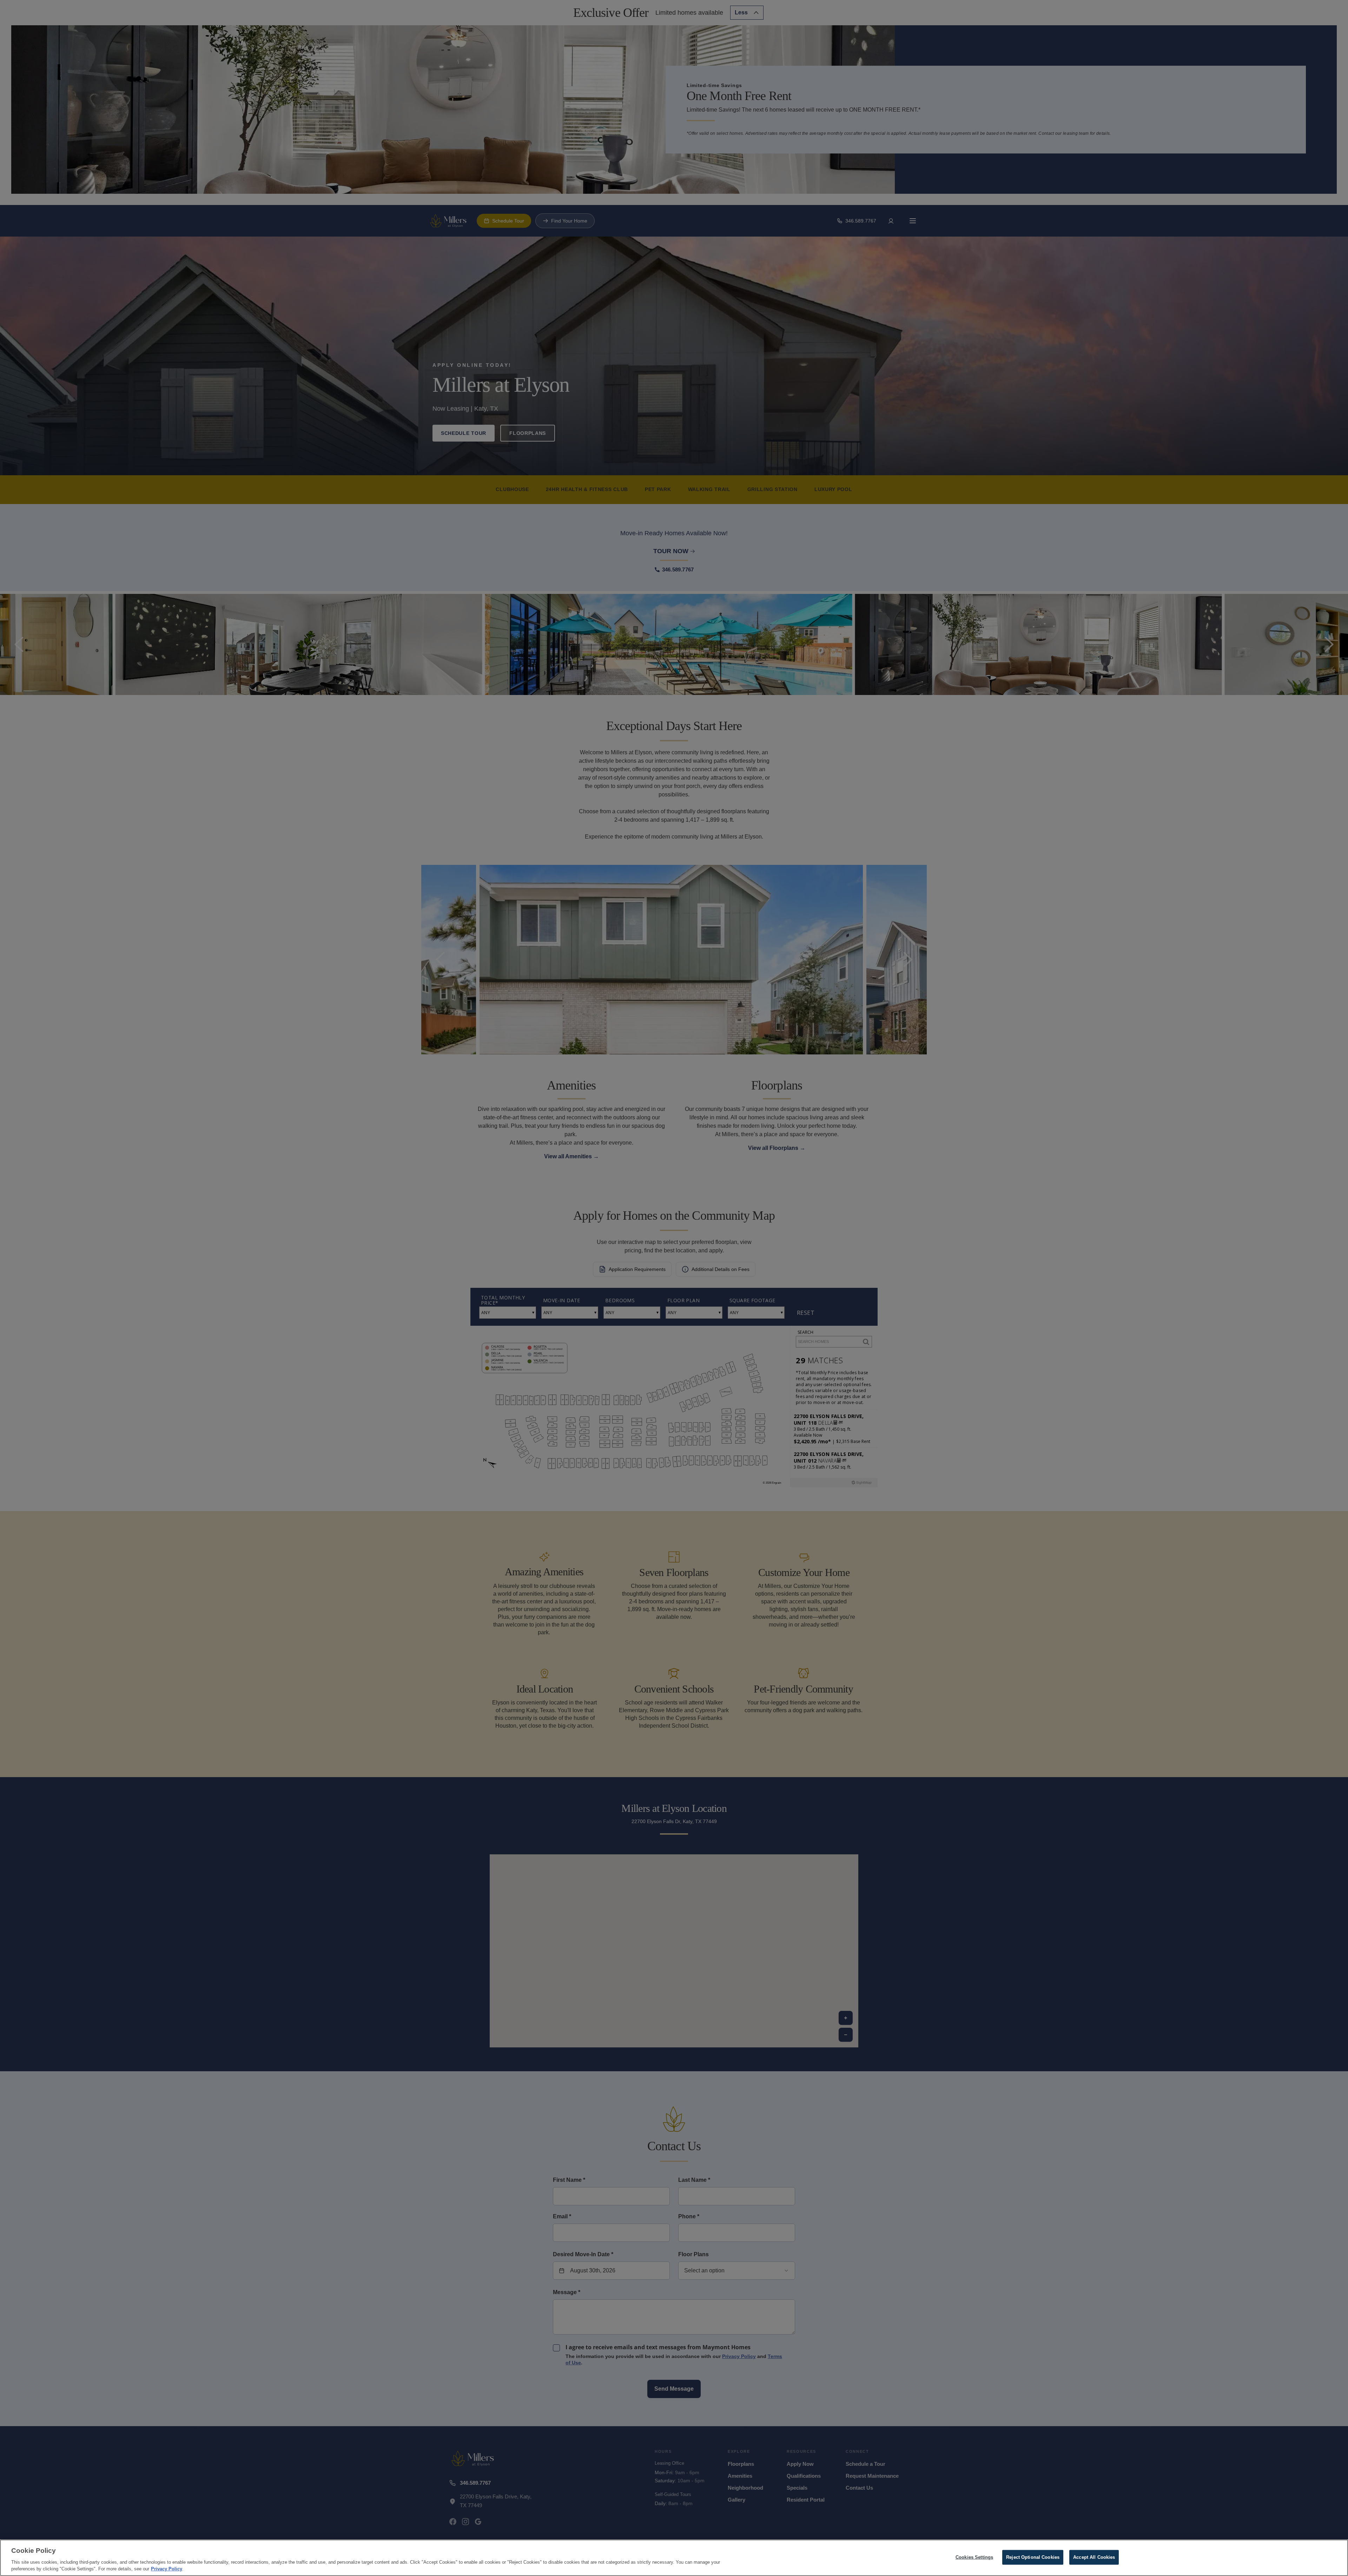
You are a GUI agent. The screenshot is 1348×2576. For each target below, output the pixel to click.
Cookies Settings (974, 2557)
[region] (674, 2558)
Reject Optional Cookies (1033, 2557)
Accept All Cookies (1094, 2557)
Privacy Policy (167, 2569)
